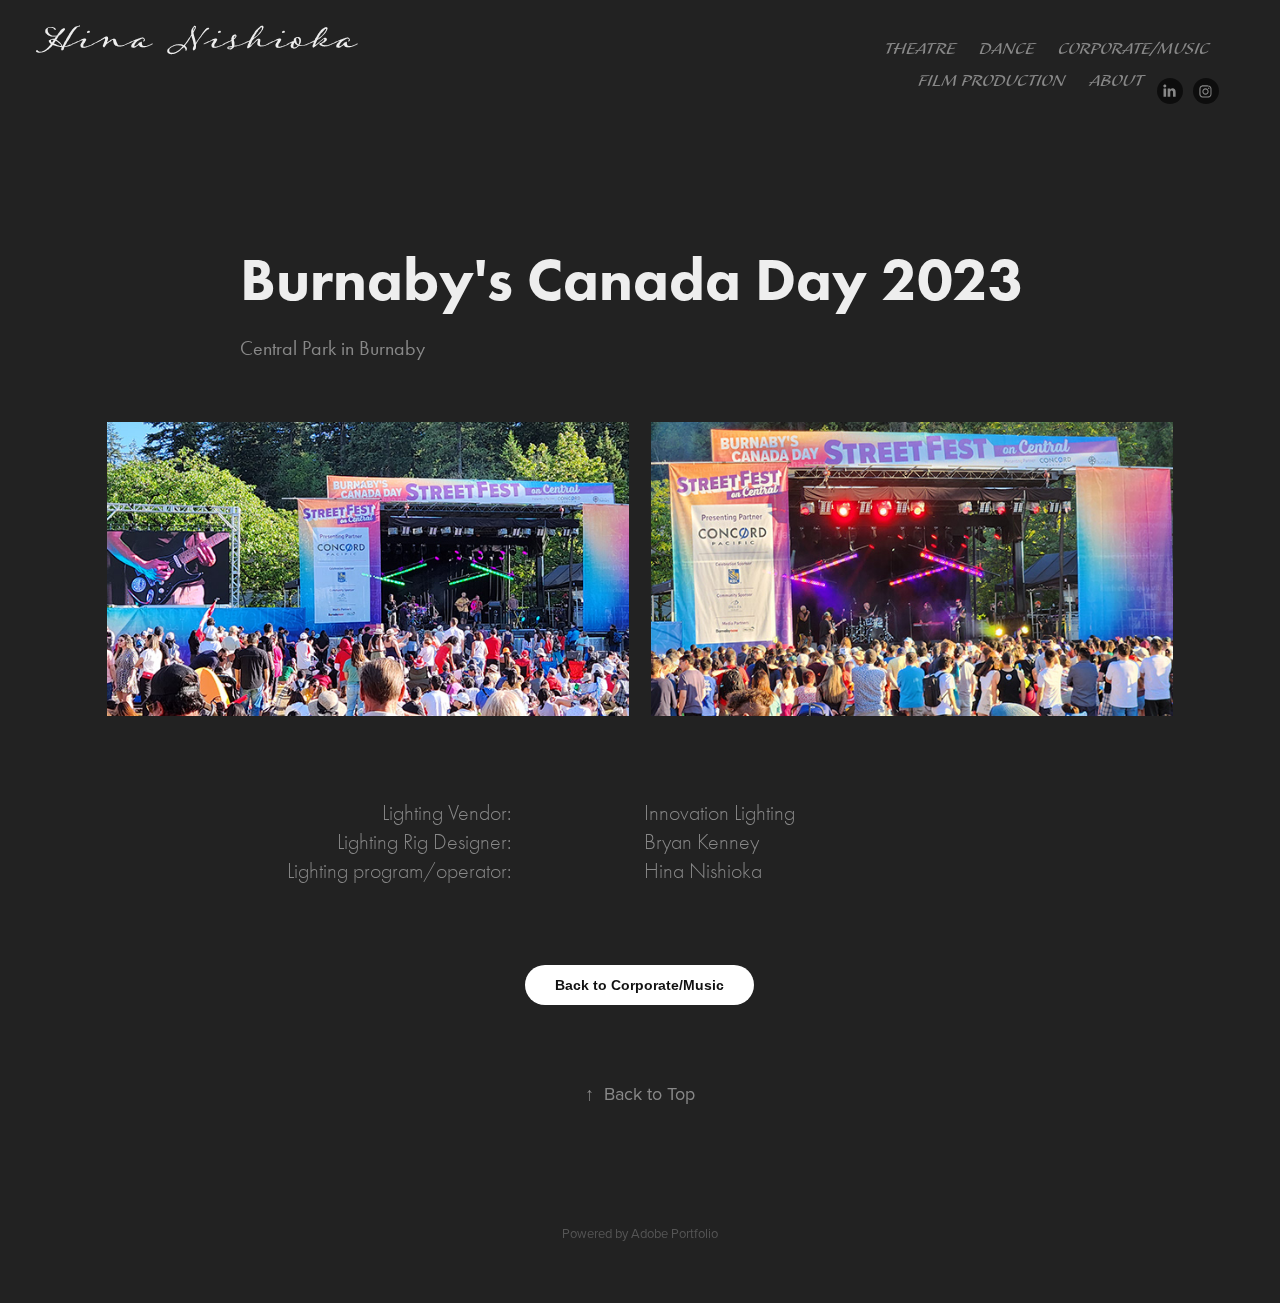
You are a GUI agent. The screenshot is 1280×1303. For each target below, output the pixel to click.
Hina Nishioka (198, 43)
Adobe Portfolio (674, 1233)
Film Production (991, 81)
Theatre (919, 49)
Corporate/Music (1133, 49)
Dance (1006, 49)
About (1116, 81)
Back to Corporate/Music (639, 985)
